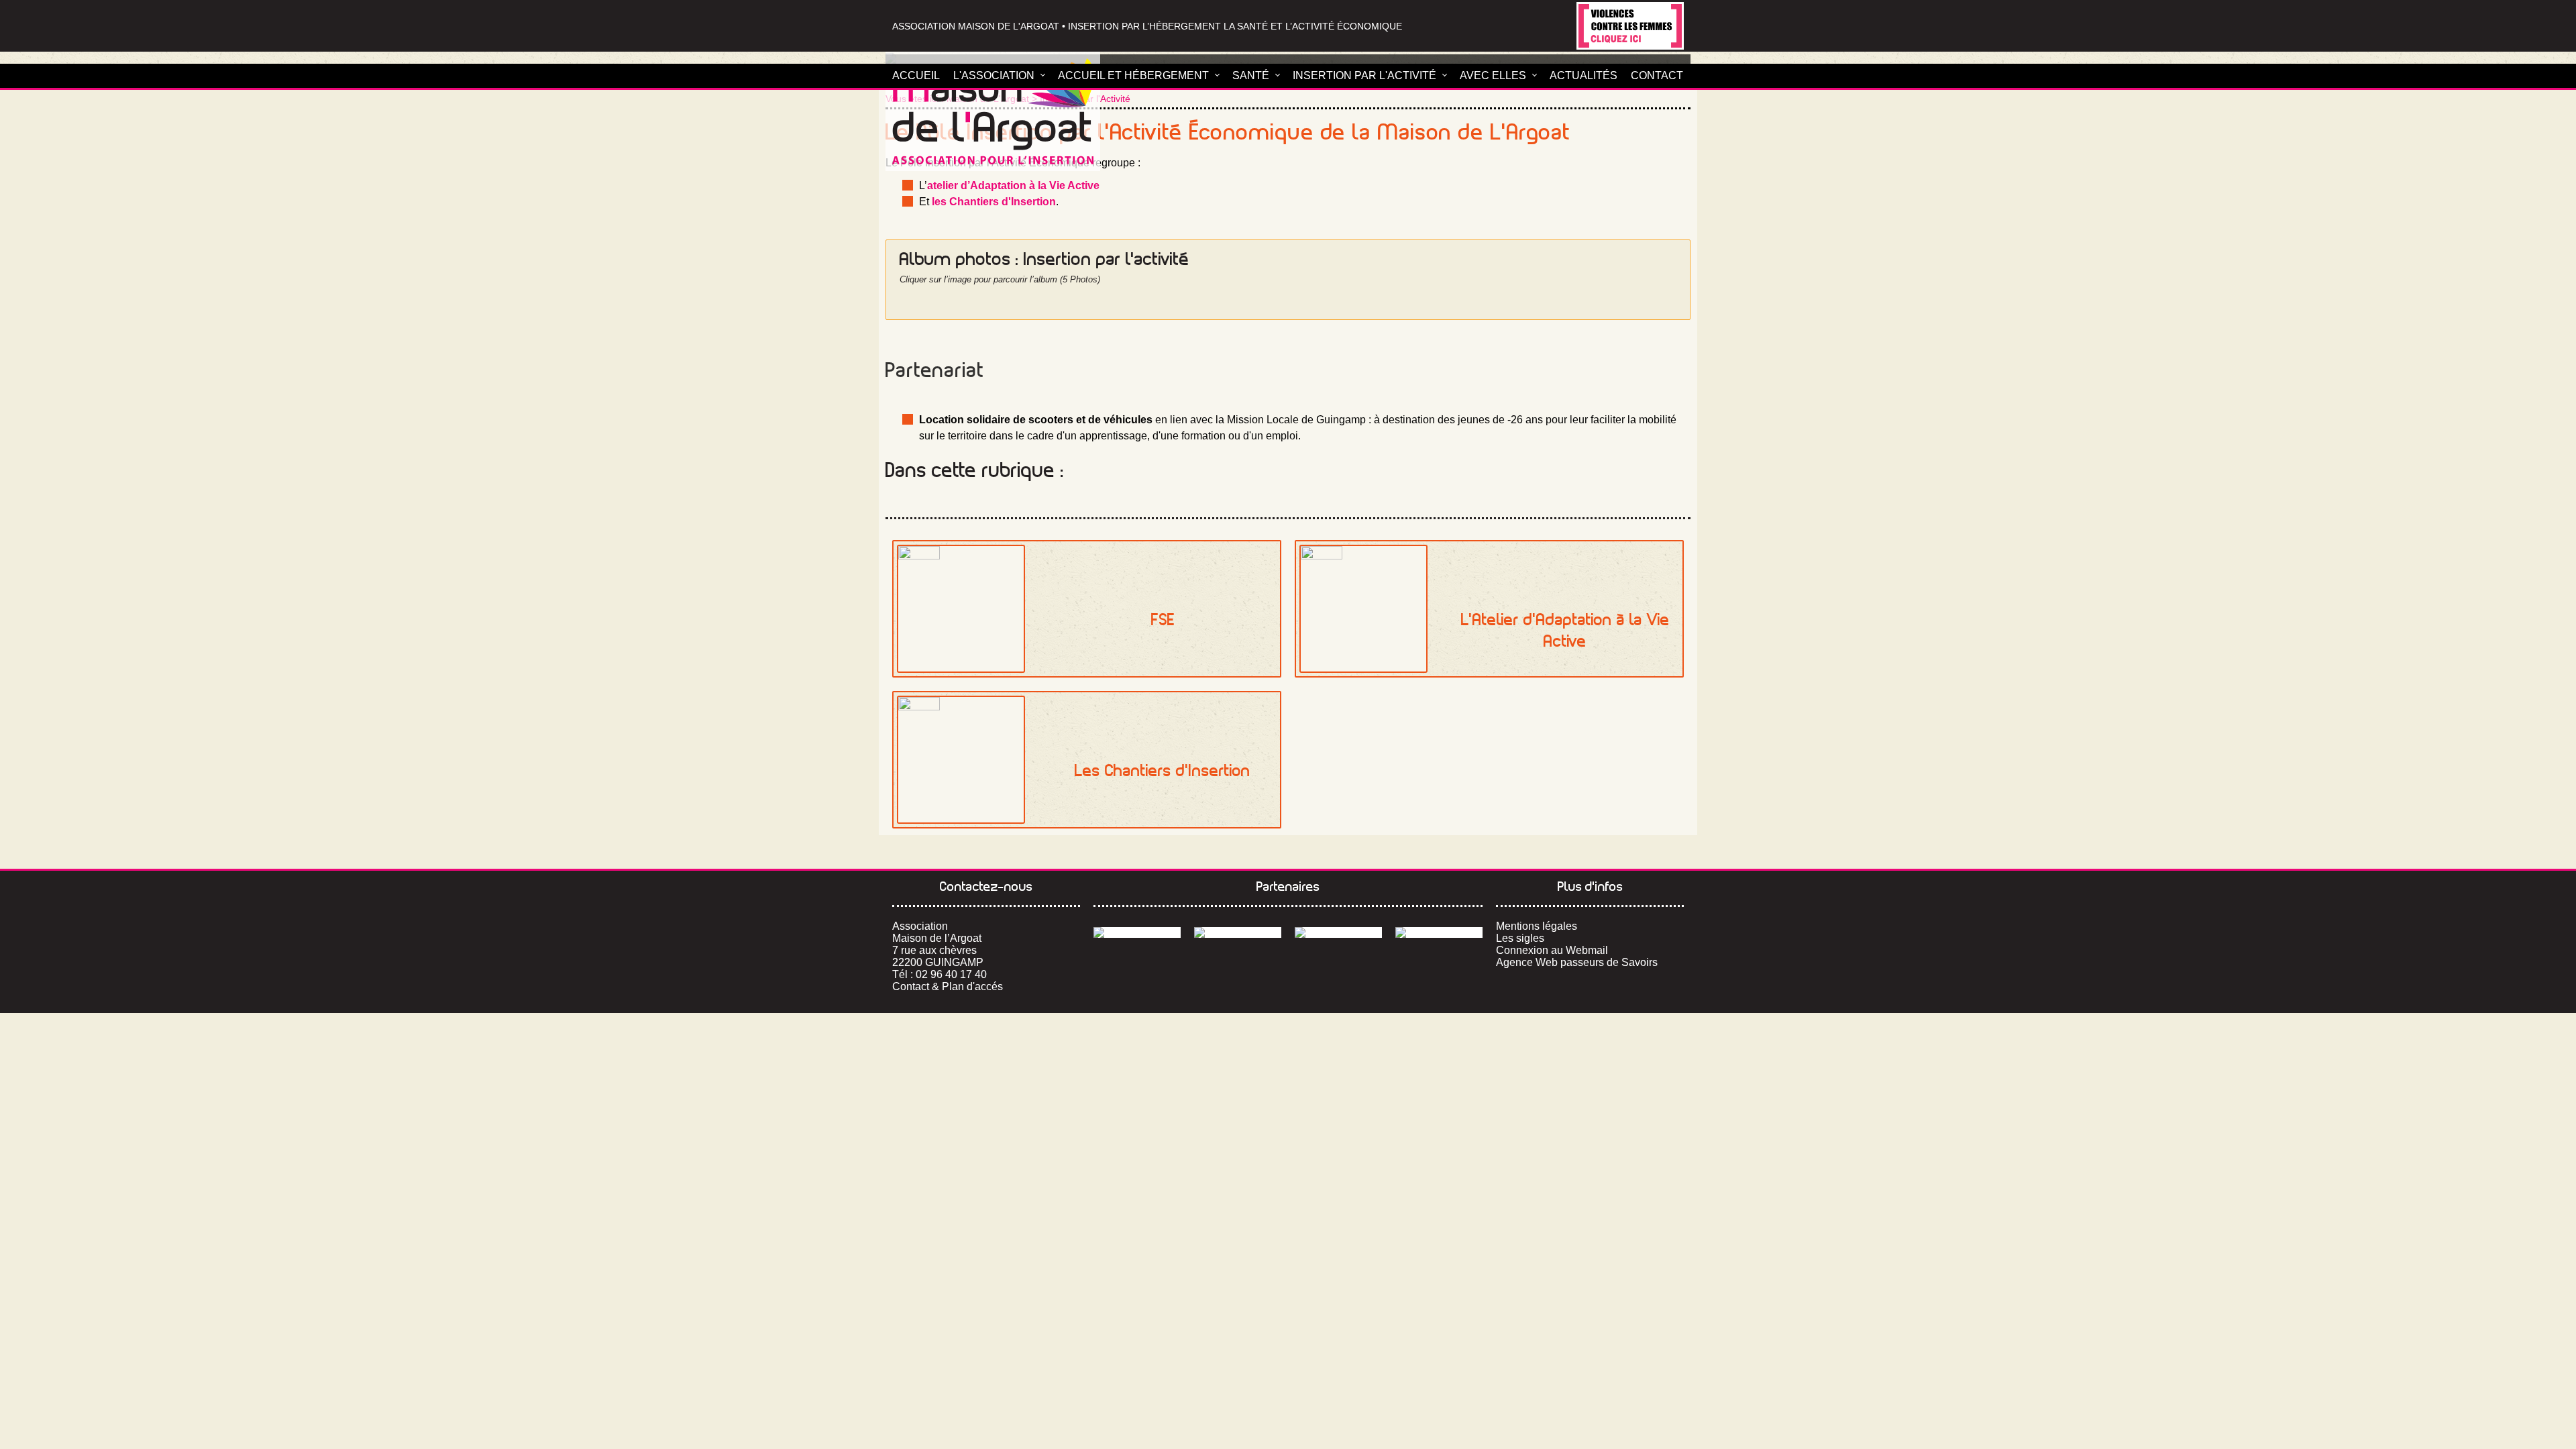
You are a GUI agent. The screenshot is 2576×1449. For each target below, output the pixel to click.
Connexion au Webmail (1552, 950)
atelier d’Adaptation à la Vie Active (1013, 185)
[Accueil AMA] (993, 111)
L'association (994, 75)
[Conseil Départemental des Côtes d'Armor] (1338, 932)
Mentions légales (1537, 926)
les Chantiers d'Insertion (994, 202)
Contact (1657, 75)
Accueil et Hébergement (1133, 75)
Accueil (916, 75)
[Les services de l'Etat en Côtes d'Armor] (1238, 932)
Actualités (1584, 75)
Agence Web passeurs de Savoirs (1577, 962)
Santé (1251, 75)
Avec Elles (1493, 75)
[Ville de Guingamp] (1439, 932)
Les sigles (1520, 938)
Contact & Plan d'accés (948, 986)
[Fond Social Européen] (1137, 932)
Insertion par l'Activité (1364, 75)
